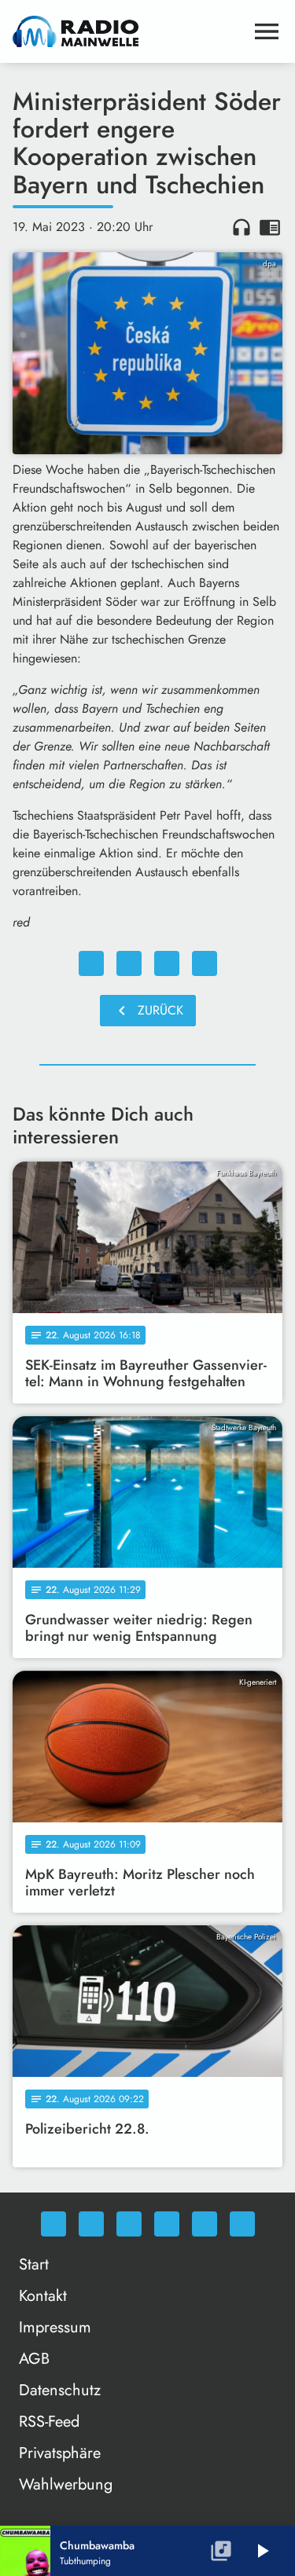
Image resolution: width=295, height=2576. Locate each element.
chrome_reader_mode (270, 227)
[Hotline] (242, 2224)
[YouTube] (167, 2224)
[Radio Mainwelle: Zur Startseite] (129, 31)
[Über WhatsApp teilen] (167, 963)
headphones (242, 227)
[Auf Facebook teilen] (91, 963)
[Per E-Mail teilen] (205, 963)
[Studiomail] (205, 2224)
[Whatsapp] (53, 2224)
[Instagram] (129, 2224)
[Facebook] (91, 2224)
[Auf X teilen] (129, 963)
